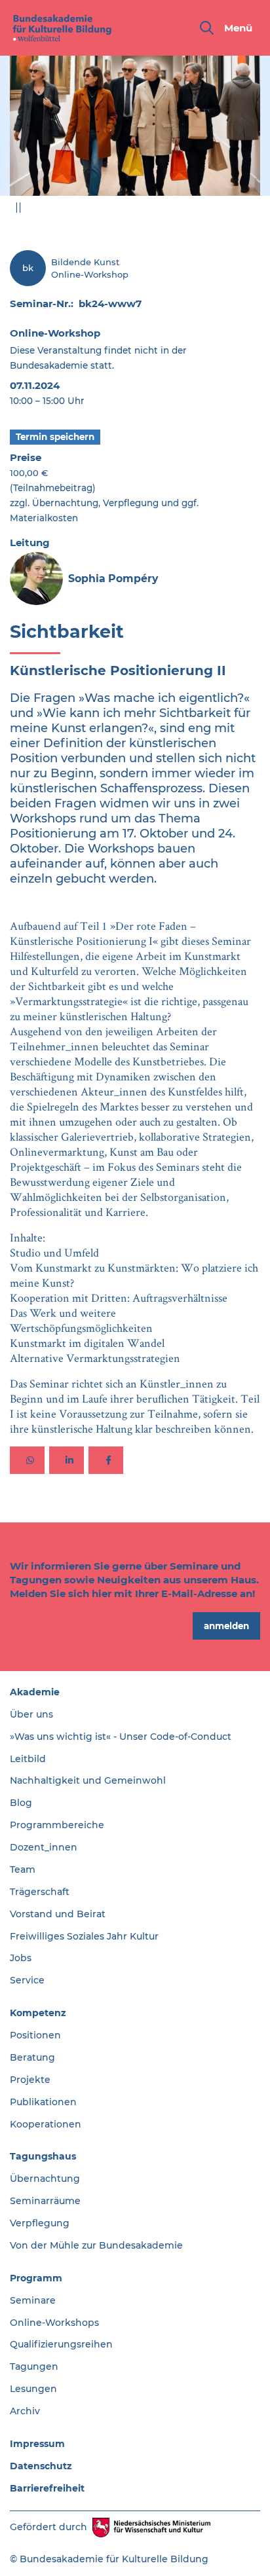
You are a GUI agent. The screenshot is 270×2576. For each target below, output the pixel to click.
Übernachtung (45, 2179)
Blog (21, 1803)
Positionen (35, 2035)
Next (251, 211)
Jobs (21, 1958)
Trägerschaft (40, 1892)
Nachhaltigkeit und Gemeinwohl (88, 1780)
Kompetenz (38, 2013)
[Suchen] (207, 28)
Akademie (35, 1692)
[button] (27, 1460)
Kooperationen (46, 2124)
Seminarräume (45, 2201)
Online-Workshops (54, 2323)
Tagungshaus (43, 2156)
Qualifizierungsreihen (61, 2344)
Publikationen (43, 2102)
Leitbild (28, 1759)
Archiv (25, 2411)
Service (27, 1980)
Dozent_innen (44, 1847)
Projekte (30, 2080)
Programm (36, 2278)
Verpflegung (40, 2223)
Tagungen (34, 2366)
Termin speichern (55, 437)
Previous (220, 211)
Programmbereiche (57, 1825)
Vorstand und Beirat (58, 1914)
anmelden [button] (226, 1626)
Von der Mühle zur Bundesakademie (96, 2245)
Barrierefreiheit (47, 2488)
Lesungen (33, 2389)
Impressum (37, 2444)
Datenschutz (41, 2466)
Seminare (33, 2300)
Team (23, 1869)
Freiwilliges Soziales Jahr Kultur (84, 1936)
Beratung (32, 2057)
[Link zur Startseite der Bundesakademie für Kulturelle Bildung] (62, 28)
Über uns (31, 1714)
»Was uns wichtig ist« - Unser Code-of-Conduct (121, 1737)
